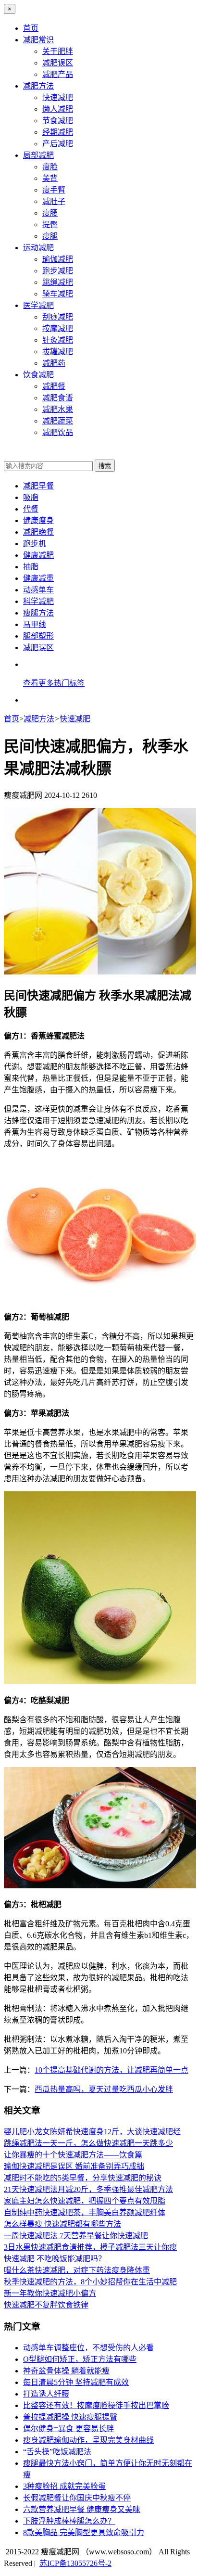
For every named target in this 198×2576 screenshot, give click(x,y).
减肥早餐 (38, 486)
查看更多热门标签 (54, 683)
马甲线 (35, 624)
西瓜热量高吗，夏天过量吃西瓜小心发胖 (104, 2089)
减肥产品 (58, 74)
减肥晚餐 (38, 532)
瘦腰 (50, 213)
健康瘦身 (38, 520)
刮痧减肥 (58, 317)
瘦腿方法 (38, 613)
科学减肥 (38, 601)
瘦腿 (50, 236)
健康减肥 (38, 555)
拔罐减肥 (58, 352)
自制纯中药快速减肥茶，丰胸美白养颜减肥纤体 (85, 2212)
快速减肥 (58, 97)
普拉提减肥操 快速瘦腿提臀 (70, 2417)
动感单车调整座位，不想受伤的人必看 (88, 2348)
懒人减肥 (58, 109)
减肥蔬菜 (58, 421)
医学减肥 (38, 305)
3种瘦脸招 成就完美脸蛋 (64, 2486)
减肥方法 (38, 86)
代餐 (31, 509)
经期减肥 (58, 132)
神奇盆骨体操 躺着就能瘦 (66, 2371)
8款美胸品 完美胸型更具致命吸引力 (84, 2532)
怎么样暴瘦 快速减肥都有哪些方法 (62, 2224)
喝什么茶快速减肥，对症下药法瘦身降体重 (77, 2270)
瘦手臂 (54, 190)
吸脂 (31, 497)
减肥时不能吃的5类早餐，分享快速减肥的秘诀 (83, 2178)
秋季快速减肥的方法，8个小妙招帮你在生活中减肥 (90, 2282)
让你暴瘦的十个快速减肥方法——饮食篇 (73, 2155)
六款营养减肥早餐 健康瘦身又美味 (82, 2509)
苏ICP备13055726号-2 (75, 2563)
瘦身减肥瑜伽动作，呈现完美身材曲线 (88, 2440)
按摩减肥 (58, 328)
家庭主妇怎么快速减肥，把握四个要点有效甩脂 (85, 2201)
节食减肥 (58, 121)
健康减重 (38, 578)
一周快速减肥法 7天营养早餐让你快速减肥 (76, 2236)
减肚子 (54, 201)
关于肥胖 (58, 51)
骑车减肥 (58, 294)
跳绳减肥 (58, 282)
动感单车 (38, 590)
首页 (31, 28)
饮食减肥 (38, 375)
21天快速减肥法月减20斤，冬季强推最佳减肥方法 (88, 2189)
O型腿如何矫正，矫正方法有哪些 (80, 2359)
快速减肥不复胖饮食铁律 (46, 2305)
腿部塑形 (38, 636)
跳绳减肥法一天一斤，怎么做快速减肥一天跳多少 (88, 2143)
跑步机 (35, 544)
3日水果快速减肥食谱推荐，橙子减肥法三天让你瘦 (90, 2247)
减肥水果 (58, 409)
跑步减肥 (58, 271)
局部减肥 (38, 155)
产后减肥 (58, 144)
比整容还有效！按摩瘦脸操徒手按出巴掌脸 (96, 2405)
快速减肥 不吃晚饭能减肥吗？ (55, 2259)
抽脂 (31, 567)
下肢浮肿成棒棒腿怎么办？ (69, 2521)
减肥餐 (54, 386)
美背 (50, 178)
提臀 (50, 224)
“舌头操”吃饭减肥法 (57, 2452)
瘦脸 (50, 167)
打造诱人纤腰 (46, 2394)
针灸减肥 (58, 340)
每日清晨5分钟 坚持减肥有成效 (76, 2382)
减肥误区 (58, 63)
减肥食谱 (58, 398)
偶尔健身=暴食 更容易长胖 (68, 2429)
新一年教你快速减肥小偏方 (50, 2293)
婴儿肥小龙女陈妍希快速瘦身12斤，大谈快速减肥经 (92, 2132)
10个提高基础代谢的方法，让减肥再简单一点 (111, 2070)
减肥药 (54, 363)
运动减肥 (38, 248)
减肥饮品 (58, 432)
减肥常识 (38, 40)
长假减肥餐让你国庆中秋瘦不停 (77, 2498)
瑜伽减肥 (58, 259)
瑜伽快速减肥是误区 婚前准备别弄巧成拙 (74, 2166)
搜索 (105, 466)
